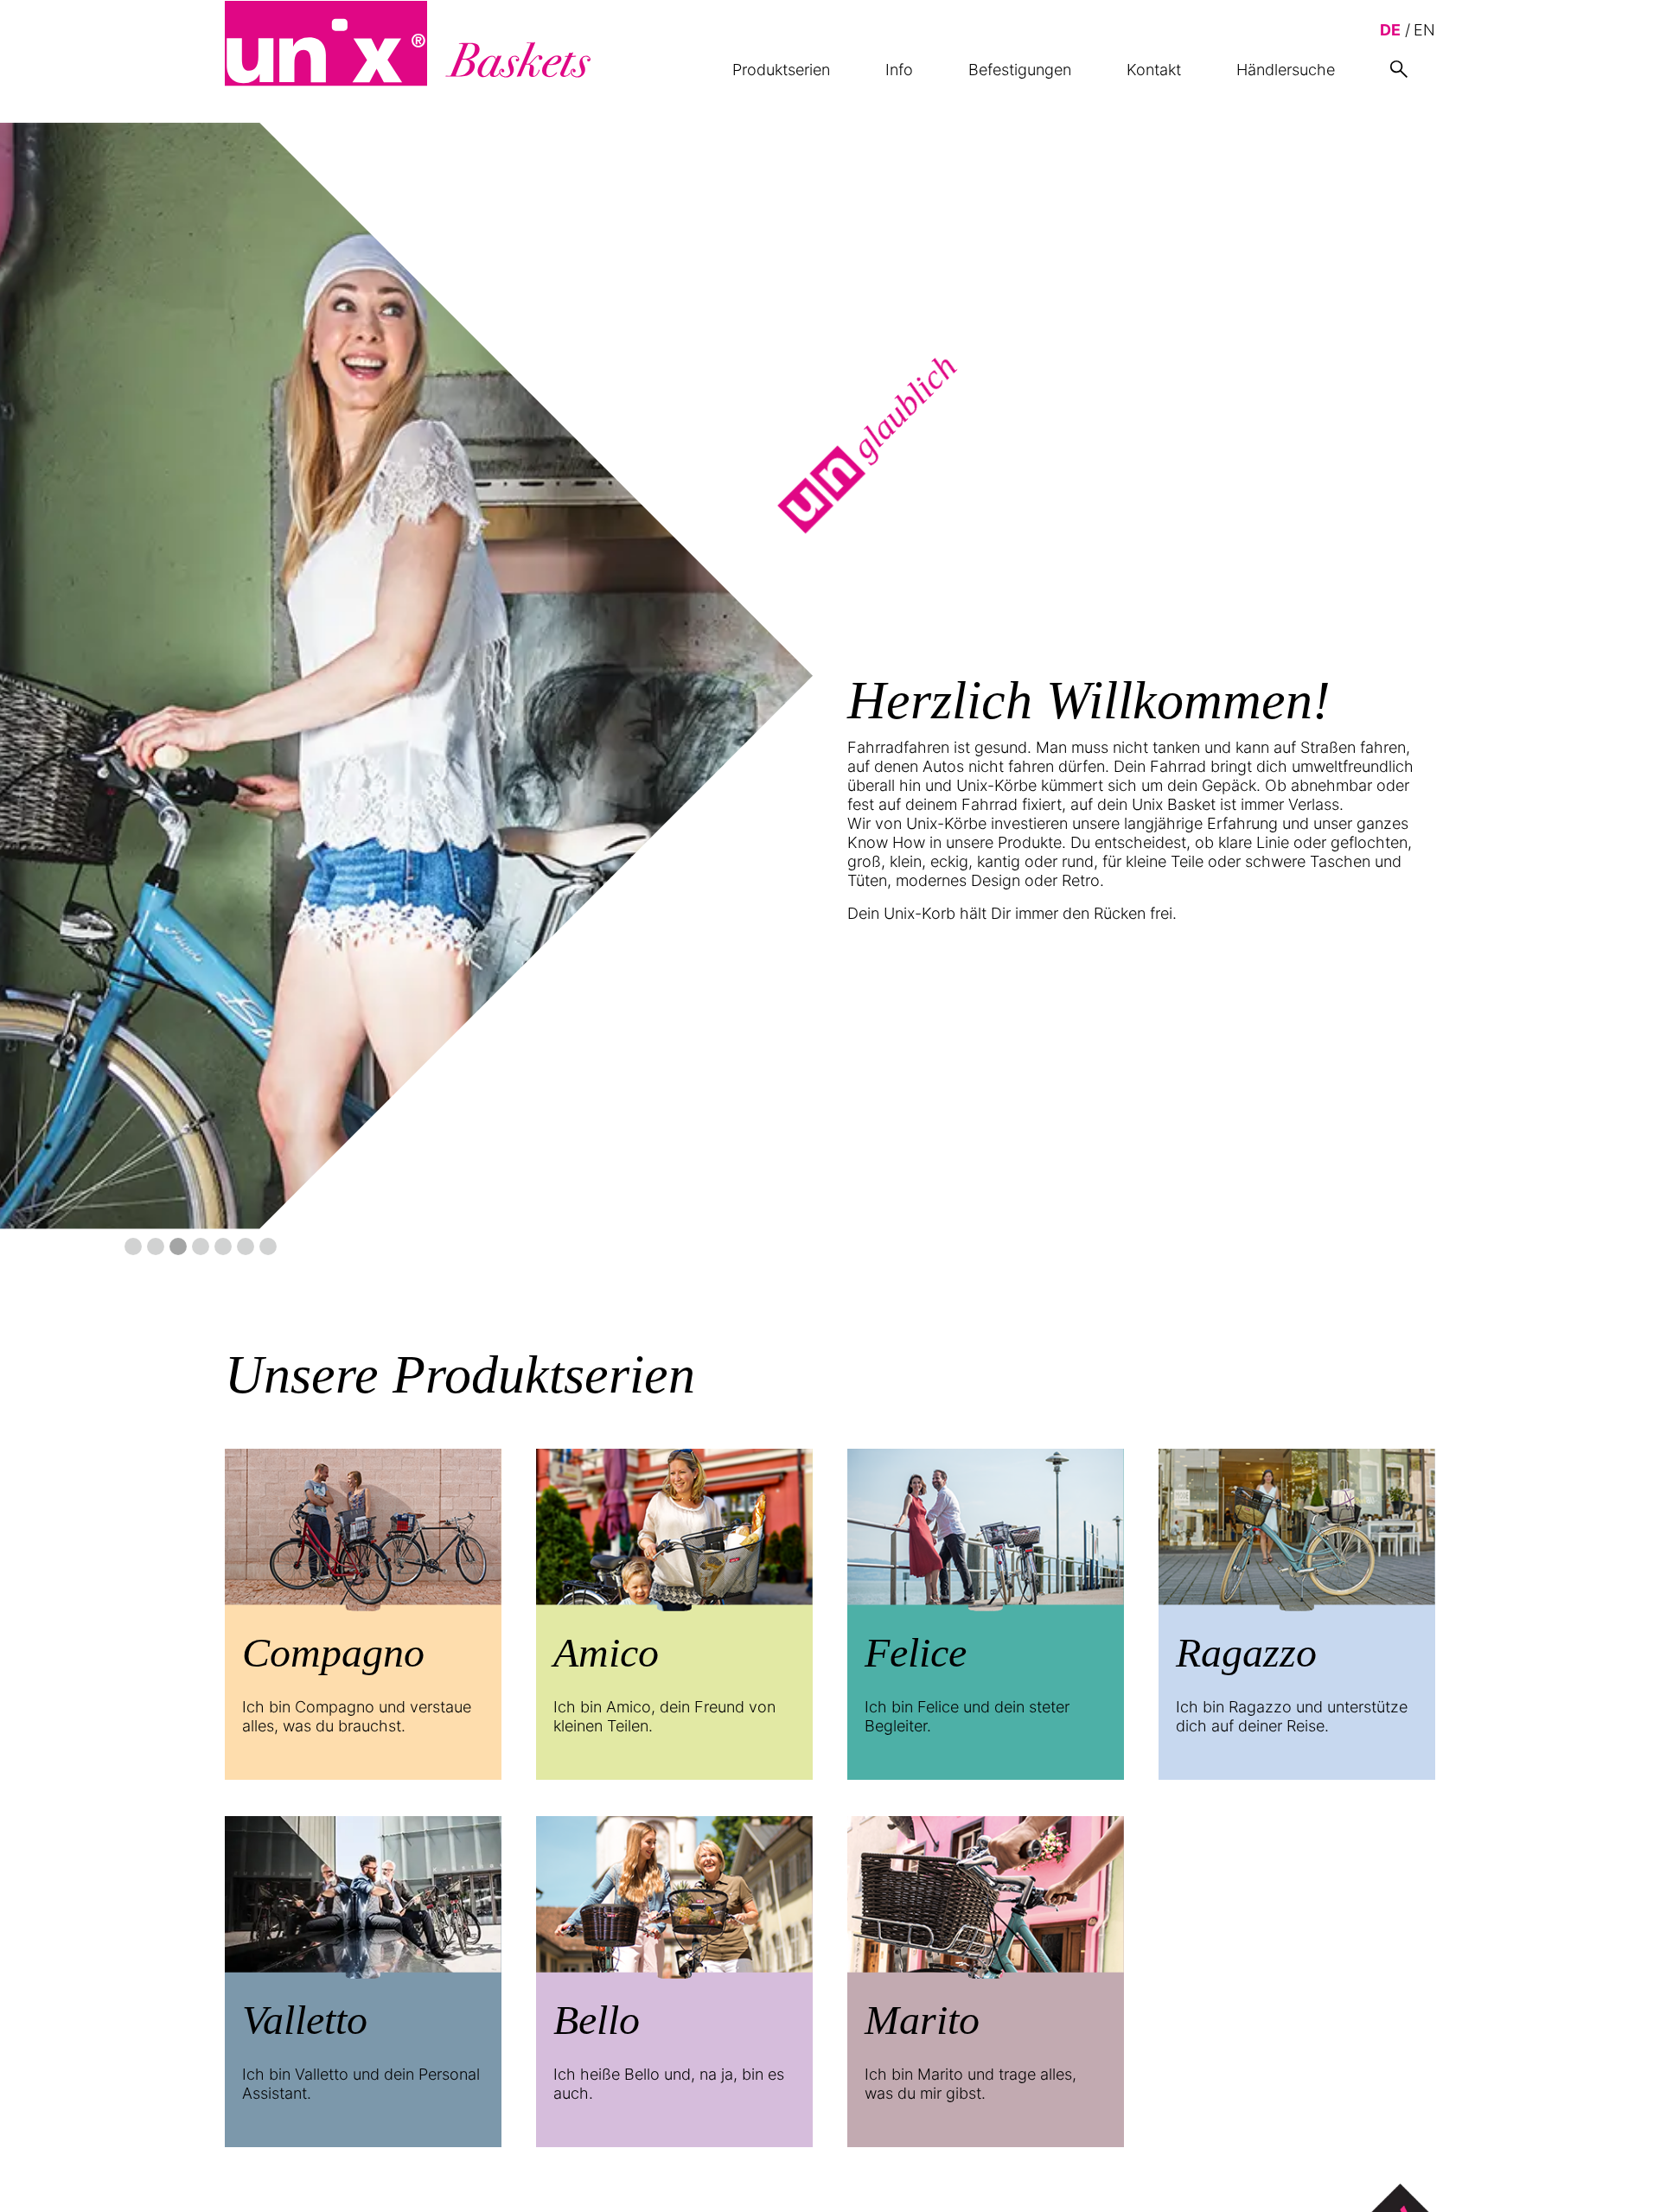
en (1424, 30)
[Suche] (1399, 69)
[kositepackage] (408, 43)
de (1390, 30)
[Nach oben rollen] (1619, 2171)
